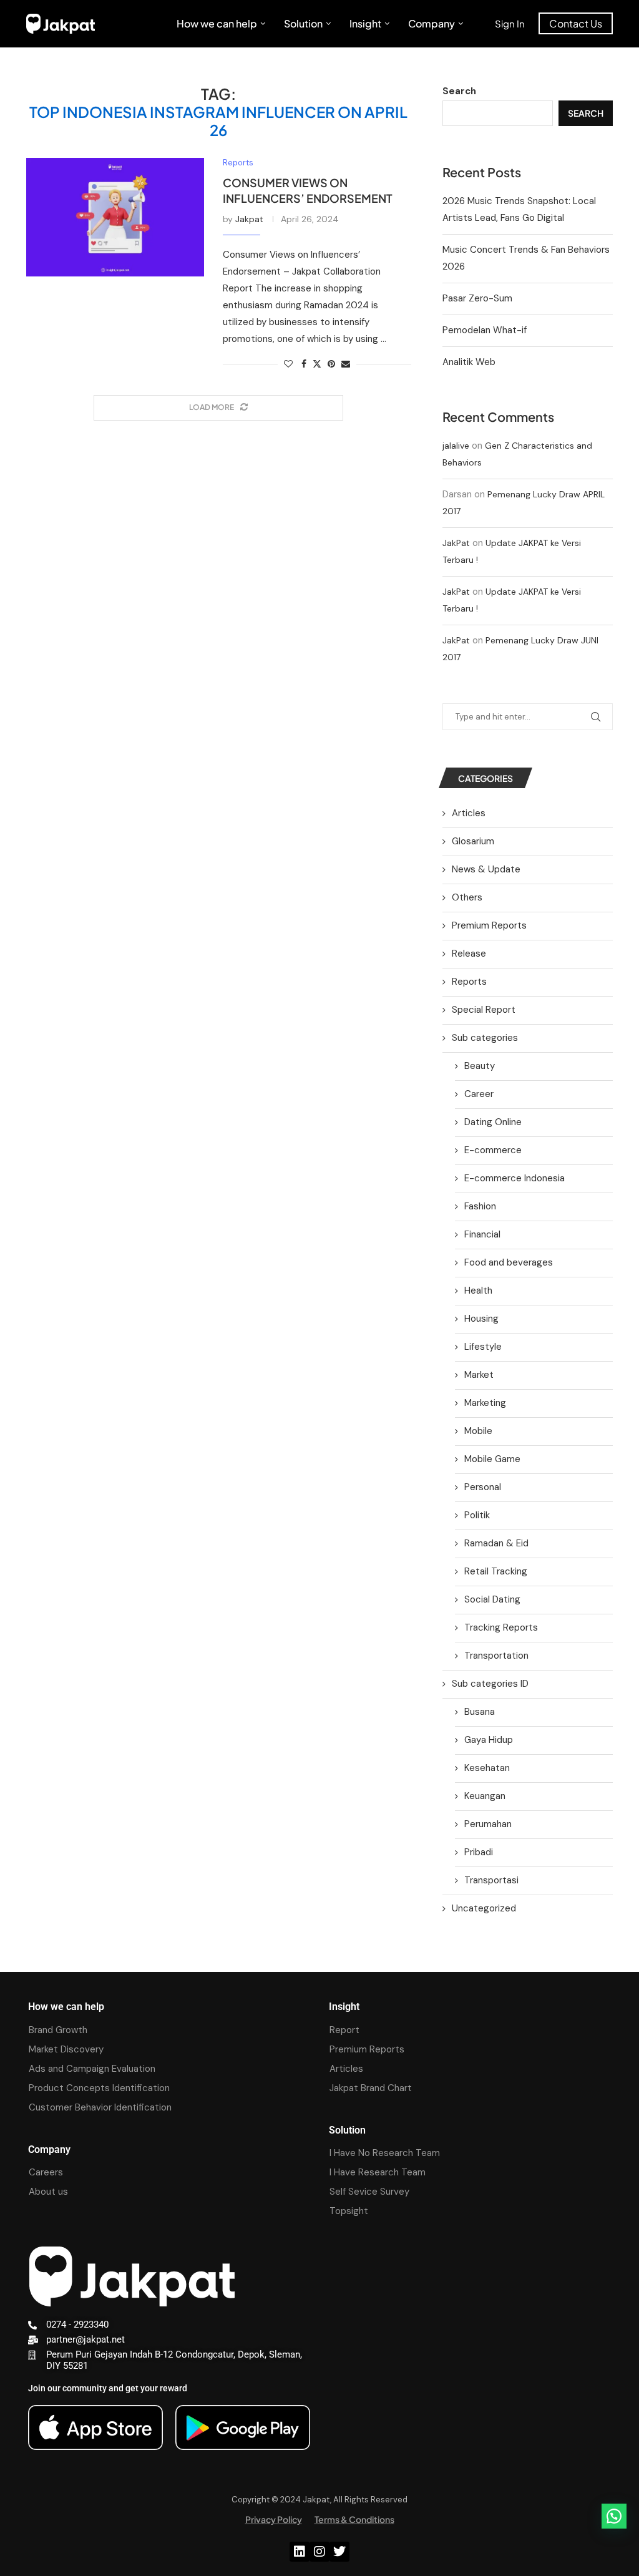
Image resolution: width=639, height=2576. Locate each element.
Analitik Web (469, 362)
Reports (469, 982)
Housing (481, 1319)
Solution (303, 23)
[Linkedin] (300, 2552)
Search (459, 91)
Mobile (478, 1431)
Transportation (496, 1656)
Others (467, 897)
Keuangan (485, 1796)
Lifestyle (483, 1347)
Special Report (484, 1010)
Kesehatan (487, 1768)
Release (469, 954)
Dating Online (493, 1122)
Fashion (480, 1206)
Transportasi (491, 1880)
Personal (483, 1487)
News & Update (486, 869)
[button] (614, 2516)
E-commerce (493, 1150)
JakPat (456, 543)
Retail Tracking (496, 1571)
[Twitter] (339, 2552)
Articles (469, 813)
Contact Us (576, 23)
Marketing (485, 1403)
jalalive (456, 446)
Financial (482, 1234)
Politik (477, 1515)
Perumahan (488, 1824)
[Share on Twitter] (317, 364)
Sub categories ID (490, 1684)
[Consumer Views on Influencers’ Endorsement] (115, 217)
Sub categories (485, 1038)
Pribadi (479, 1852)
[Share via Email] (346, 364)
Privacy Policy (274, 2519)
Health (478, 1290)
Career (479, 1094)
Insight (365, 23)
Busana (480, 1712)
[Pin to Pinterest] (331, 364)
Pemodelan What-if (485, 330)
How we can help (217, 23)
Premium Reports (489, 925)
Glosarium (473, 841)
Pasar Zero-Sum (477, 298)
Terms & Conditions (354, 2519)
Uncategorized (484, 1908)
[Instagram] (319, 2552)
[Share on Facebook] (304, 364)
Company (432, 23)
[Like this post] (288, 364)
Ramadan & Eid (496, 1543)
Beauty (480, 1066)
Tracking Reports (501, 1627)
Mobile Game (492, 1459)
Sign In (510, 23)
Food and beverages (509, 1262)
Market (479, 1375)
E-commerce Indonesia (515, 1178)
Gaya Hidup (489, 1740)
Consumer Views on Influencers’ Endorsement (308, 190)
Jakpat (249, 219)
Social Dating (492, 1599)
